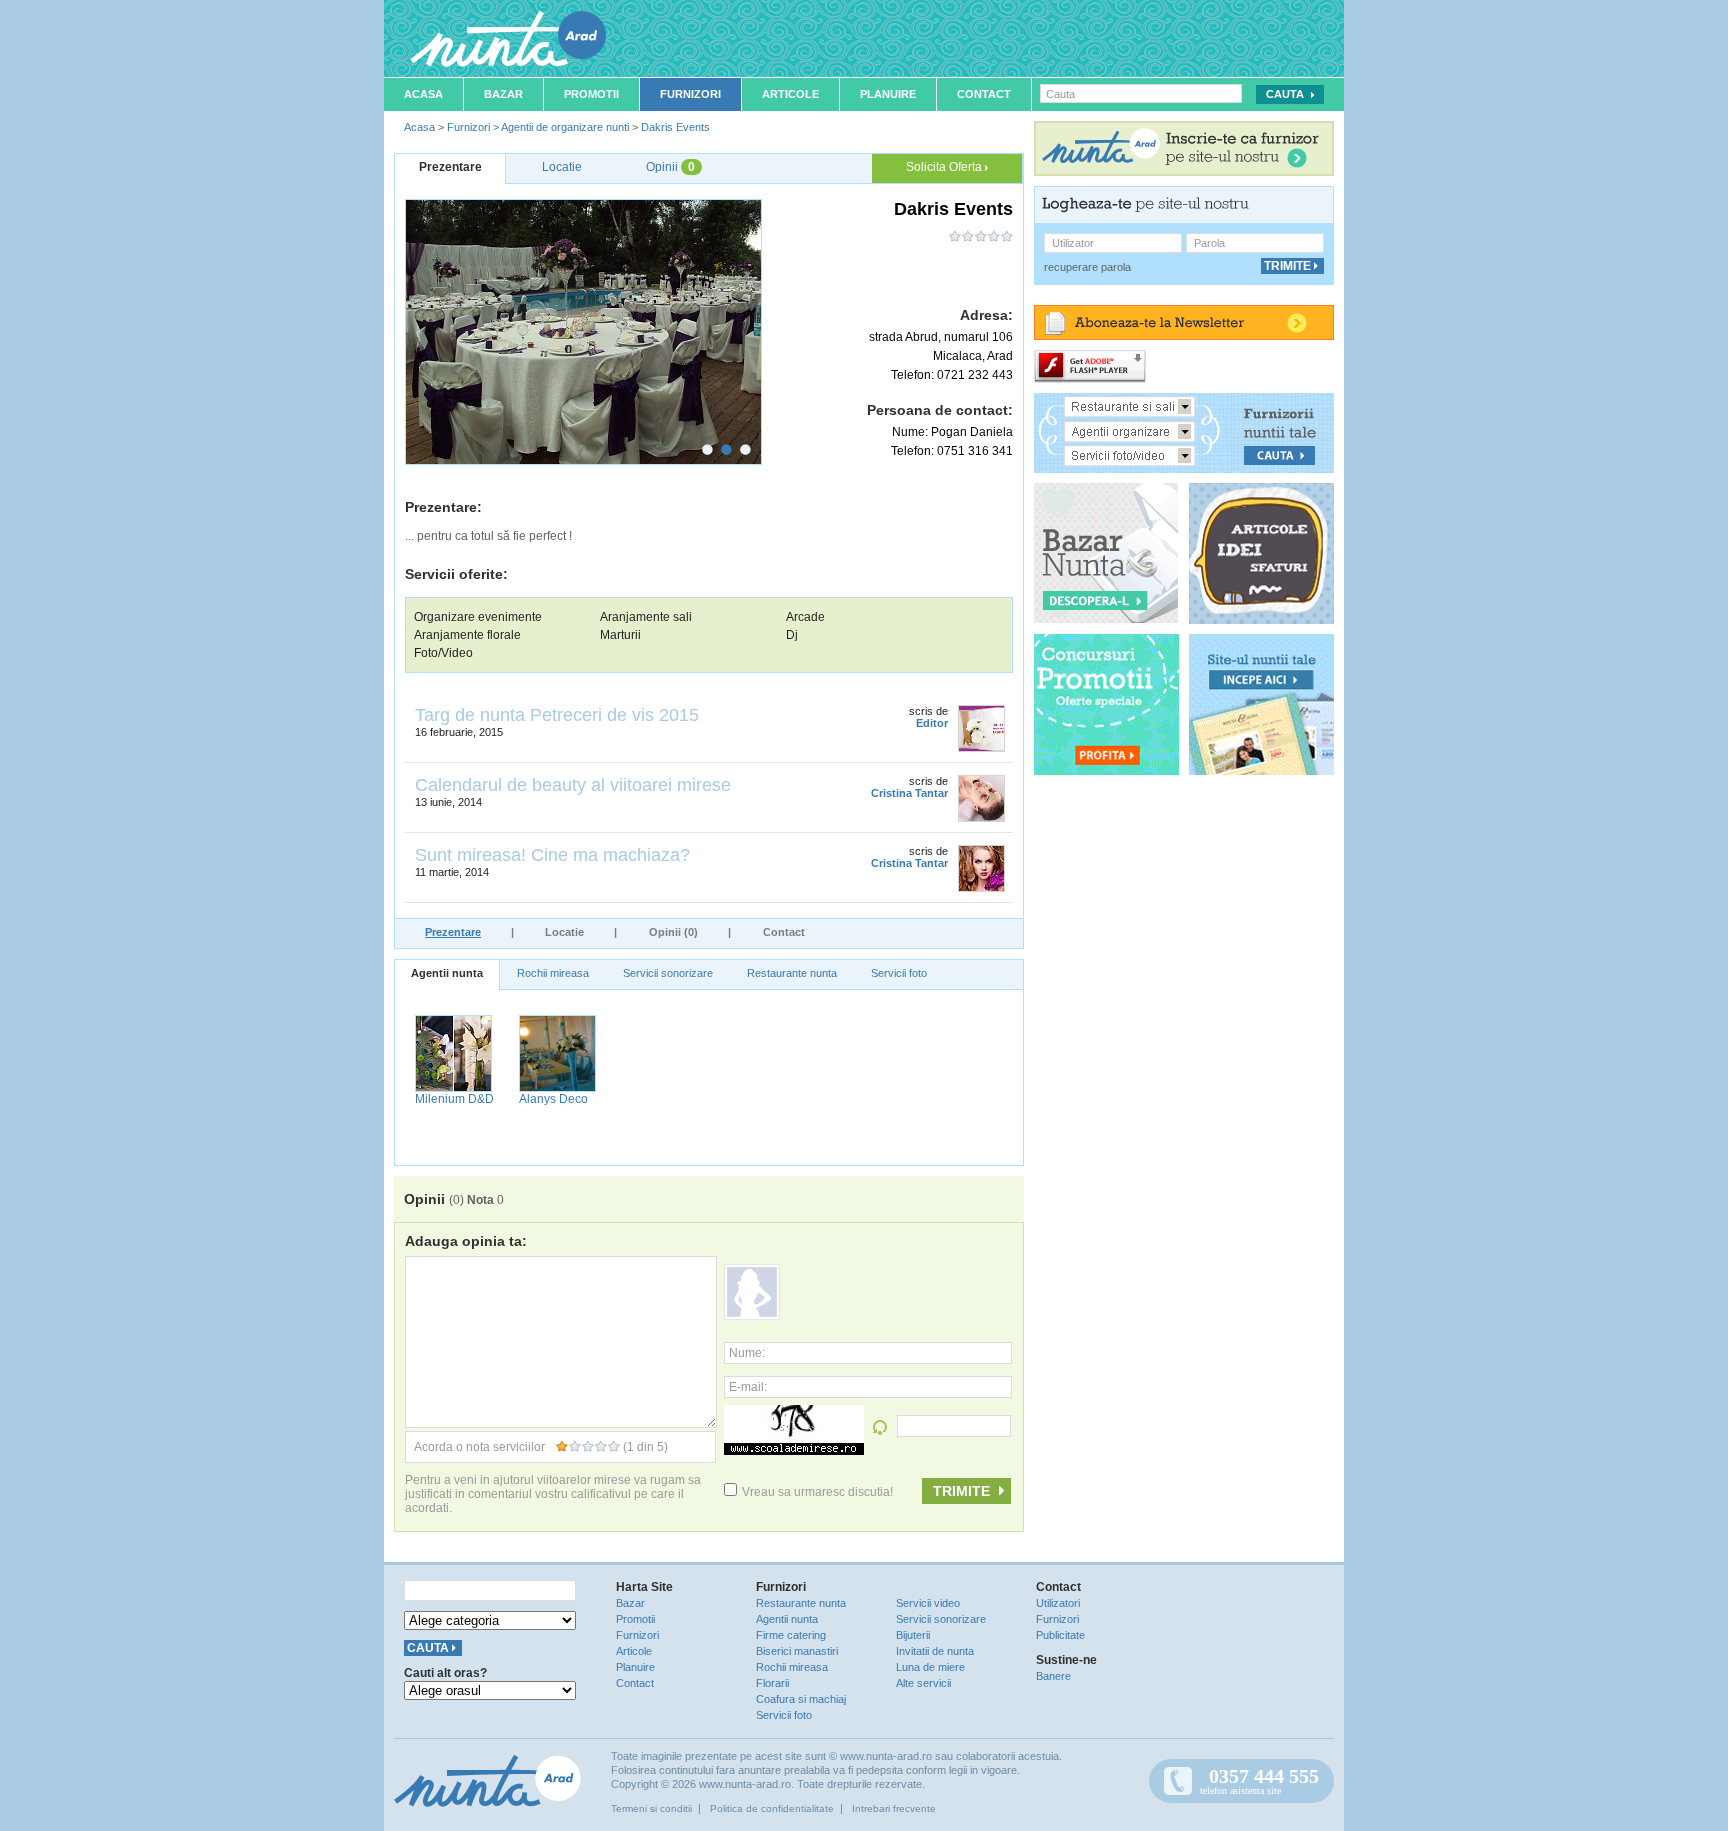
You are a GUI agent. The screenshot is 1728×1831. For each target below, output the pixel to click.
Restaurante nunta (792, 973)
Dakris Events (675, 127)
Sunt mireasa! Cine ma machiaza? (552, 855)
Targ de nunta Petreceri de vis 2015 (557, 715)
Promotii (591, 94)
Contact (984, 94)
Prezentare (453, 932)
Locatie (564, 932)
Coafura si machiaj (801, 1699)
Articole (790, 94)
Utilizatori (1058, 1603)
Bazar (503, 94)
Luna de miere (930, 1667)
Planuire (888, 94)
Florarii (772, 1683)
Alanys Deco (553, 1099)
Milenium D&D (454, 1099)
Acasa (423, 94)
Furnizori (690, 94)
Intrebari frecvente (894, 1808)
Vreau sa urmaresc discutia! (817, 1492)
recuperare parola (1087, 267)
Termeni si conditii (651, 1808)
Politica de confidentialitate (772, 1808)
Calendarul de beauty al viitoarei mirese (573, 785)
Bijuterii (913, 1635)
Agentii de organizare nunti (565, 127)
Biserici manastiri (797, 1651)
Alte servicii (923, 1683)
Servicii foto (899, 973)
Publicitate (1060, 1635)
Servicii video (928, 1603)
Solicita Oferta (945, 167)
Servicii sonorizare (668, 973)
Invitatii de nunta (935, 1651)
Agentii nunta (447, 973)
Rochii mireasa (553, 973)
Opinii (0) (673, 932)
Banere (1053, 1676)
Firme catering (791, 1635)
